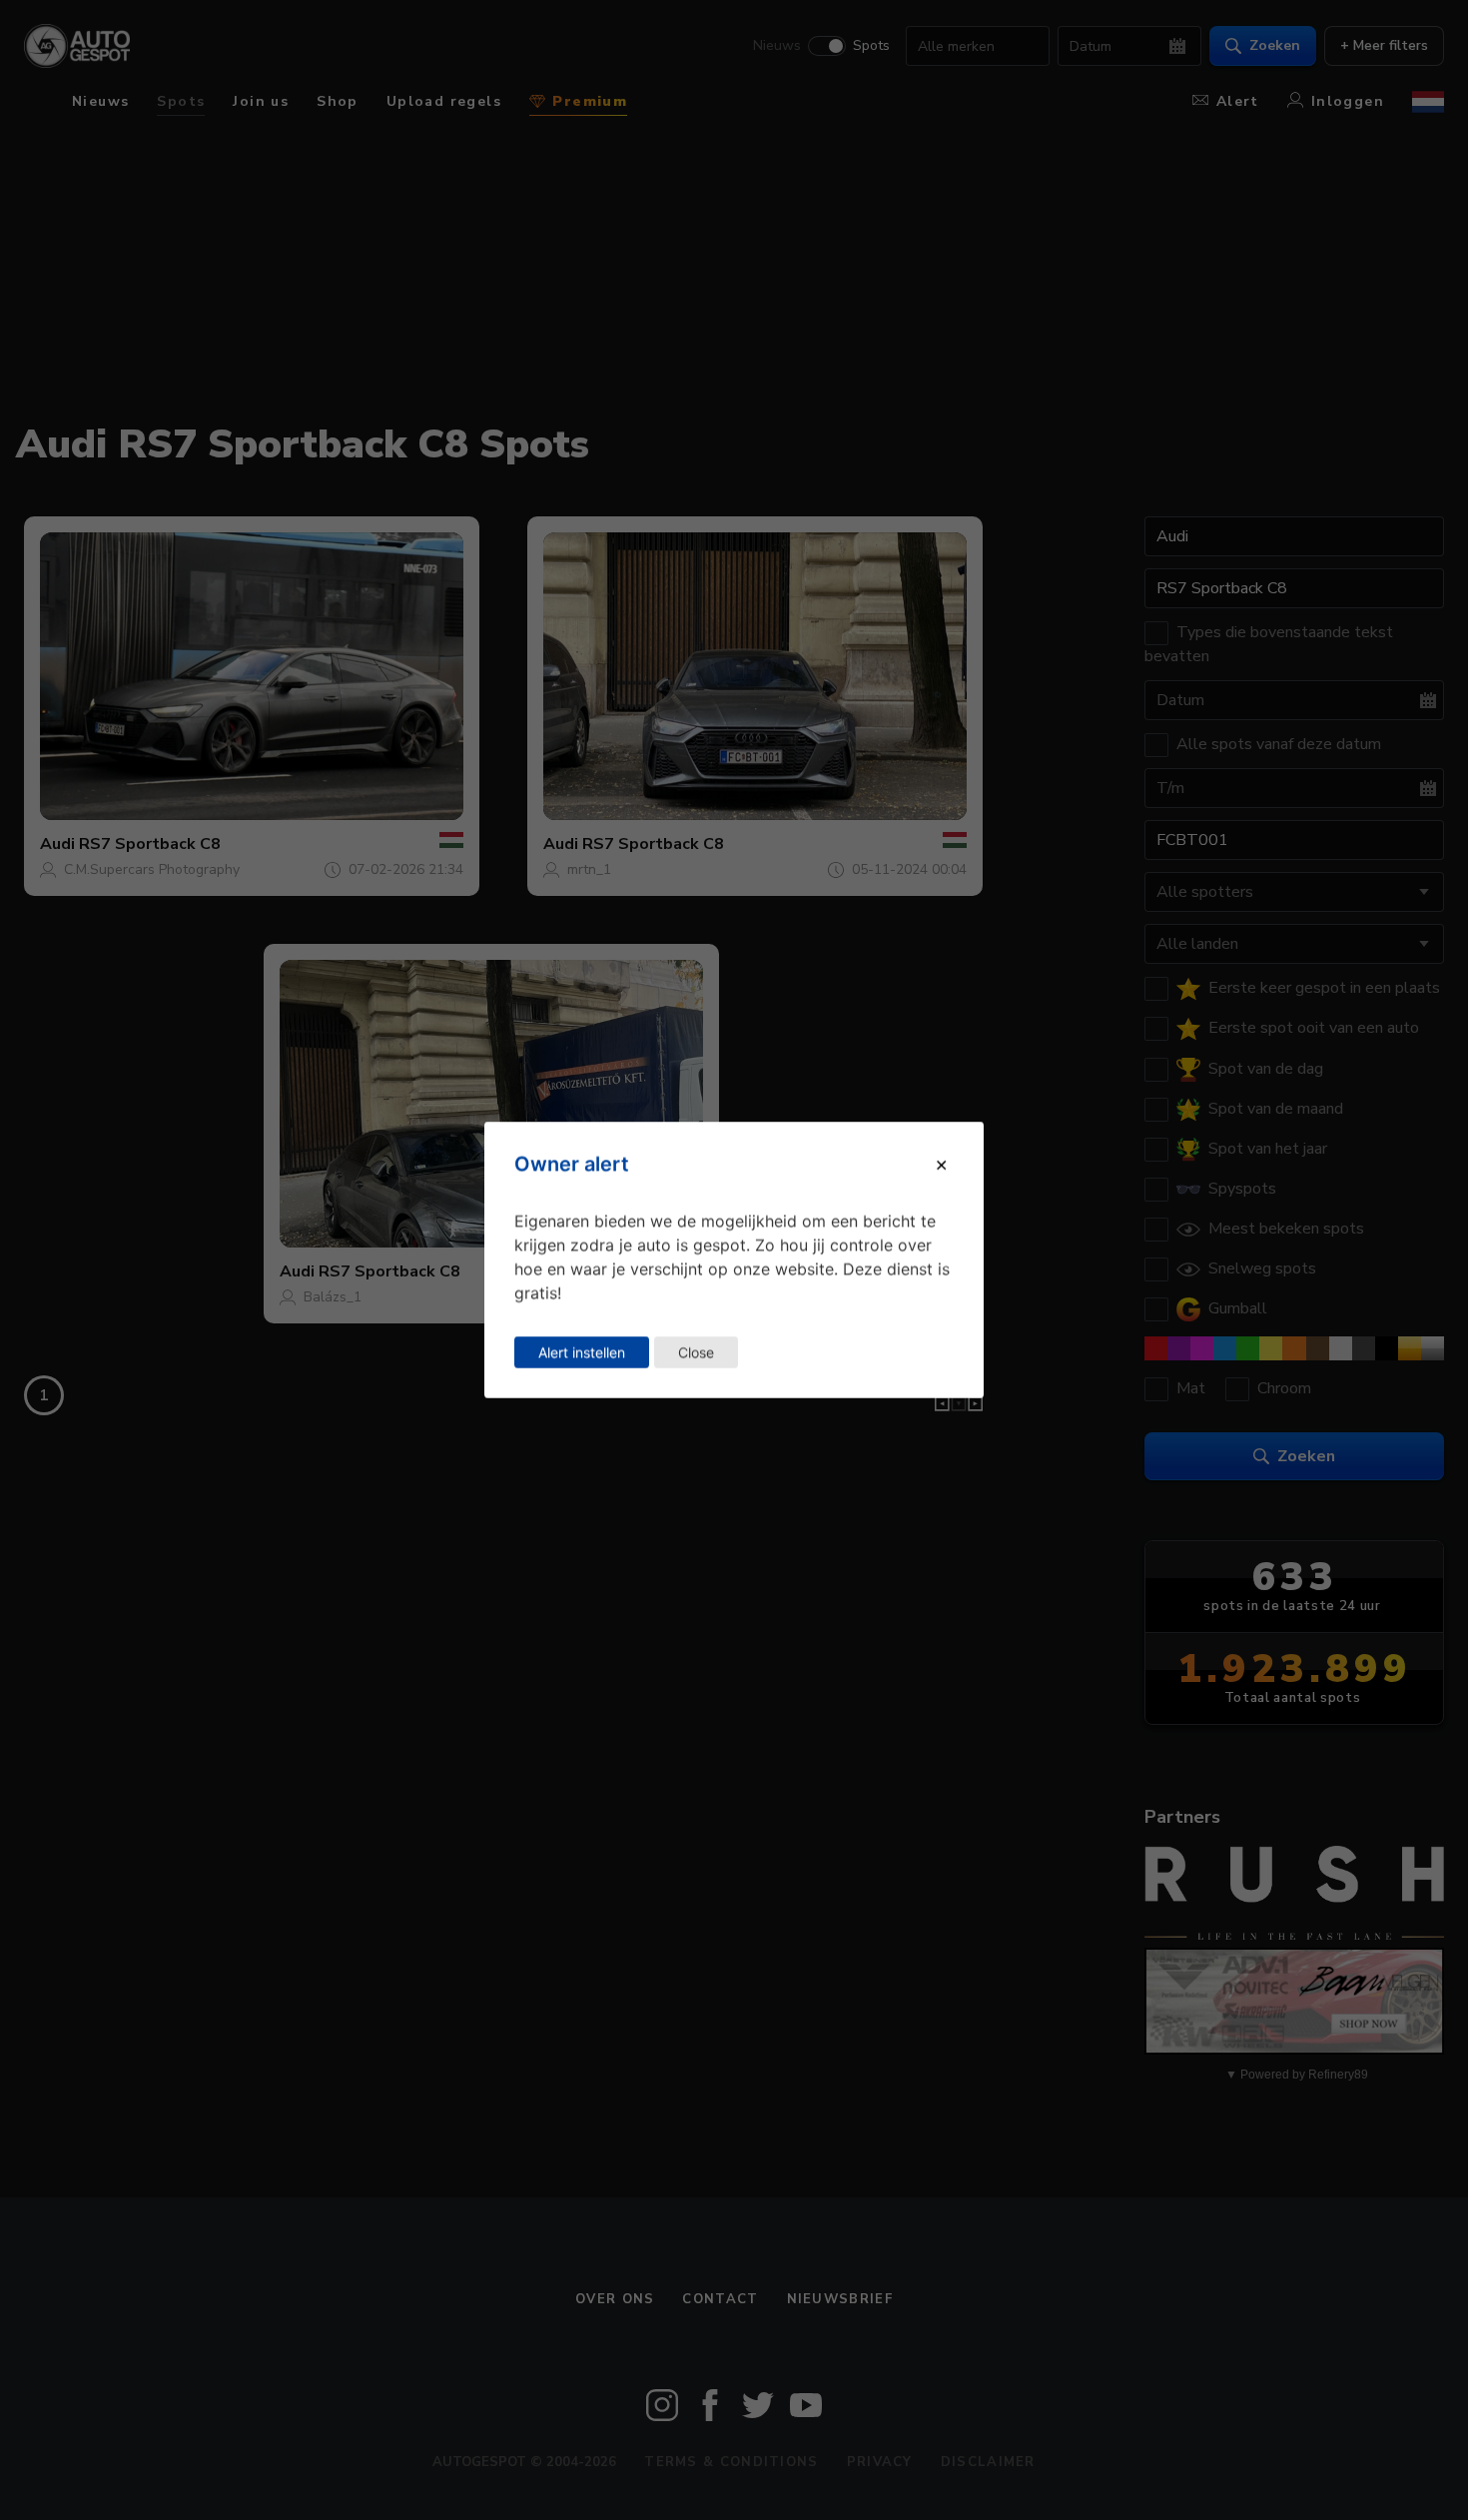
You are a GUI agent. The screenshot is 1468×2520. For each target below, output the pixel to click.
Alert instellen (582, 1352)
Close (696, 1352)
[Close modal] (941, 1164)
